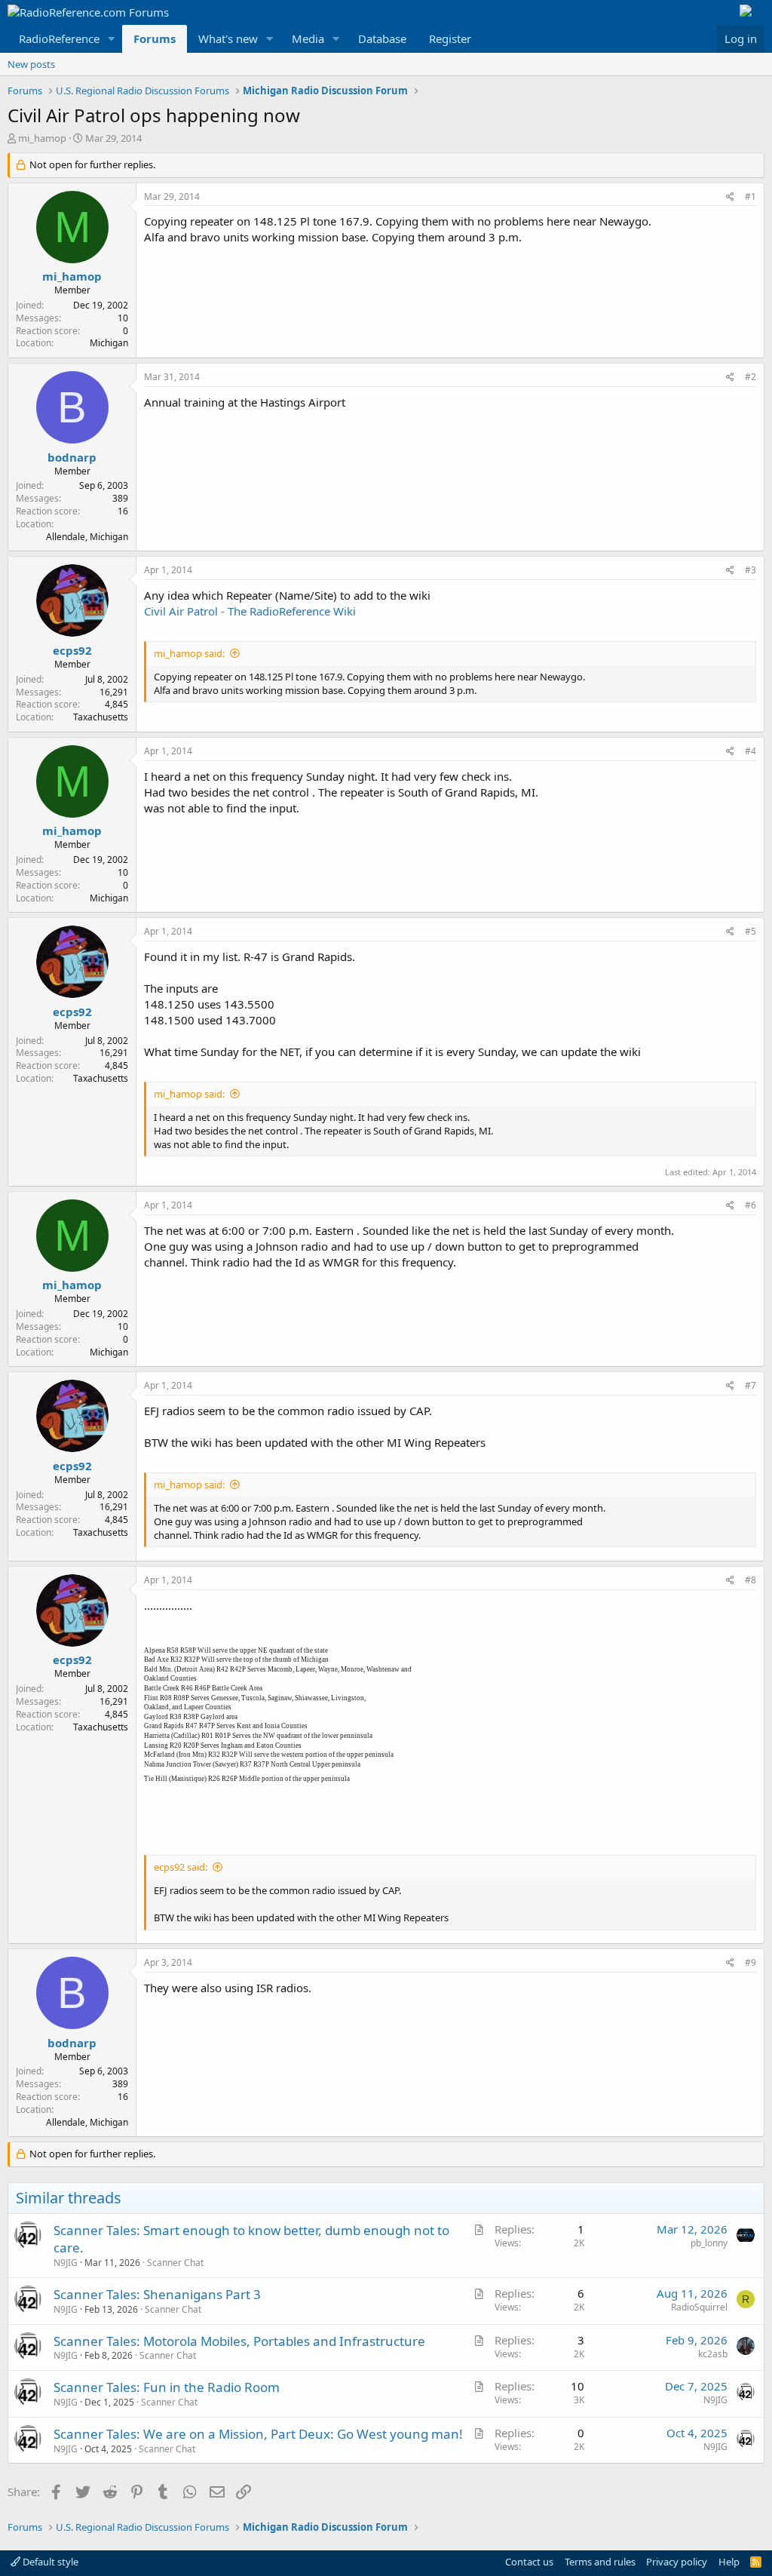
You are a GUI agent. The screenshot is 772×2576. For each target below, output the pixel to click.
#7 (751, 1385)
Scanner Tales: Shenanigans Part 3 (157, 2294)
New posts (31, 64)
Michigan (109, 343)
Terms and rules (600, 2562)
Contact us (529, 2562)
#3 (751, 570)
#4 (751, 751)
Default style (49, 2562)
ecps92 (72, 650)
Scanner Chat (175, 2263)
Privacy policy (677, 2562)
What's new (228, 38)
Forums (155, 38)
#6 (751, 1205)
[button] (112, 39)
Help (729, 2562)
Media (308, 38)
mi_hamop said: (189, 653)
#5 (751, 931)
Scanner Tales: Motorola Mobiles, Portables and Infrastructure (239, 2341)
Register (450, 38)
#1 (751, 197)
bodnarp (72, 457)
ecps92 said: (181, 1867)
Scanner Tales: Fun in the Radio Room (167, 2387)
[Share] (730, 197)
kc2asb (713, 2354)
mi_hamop (42, 138)
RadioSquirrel (699, 2307)
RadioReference (59, 38)
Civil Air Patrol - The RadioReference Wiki (250, 611)
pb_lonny (709, 2243)
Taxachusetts (101, 717)
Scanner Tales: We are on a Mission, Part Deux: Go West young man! (258, 2434)
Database (382, 38)
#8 (751, 1580)
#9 (751, 1962)
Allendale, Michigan (87, 537)
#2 (751, 377)
